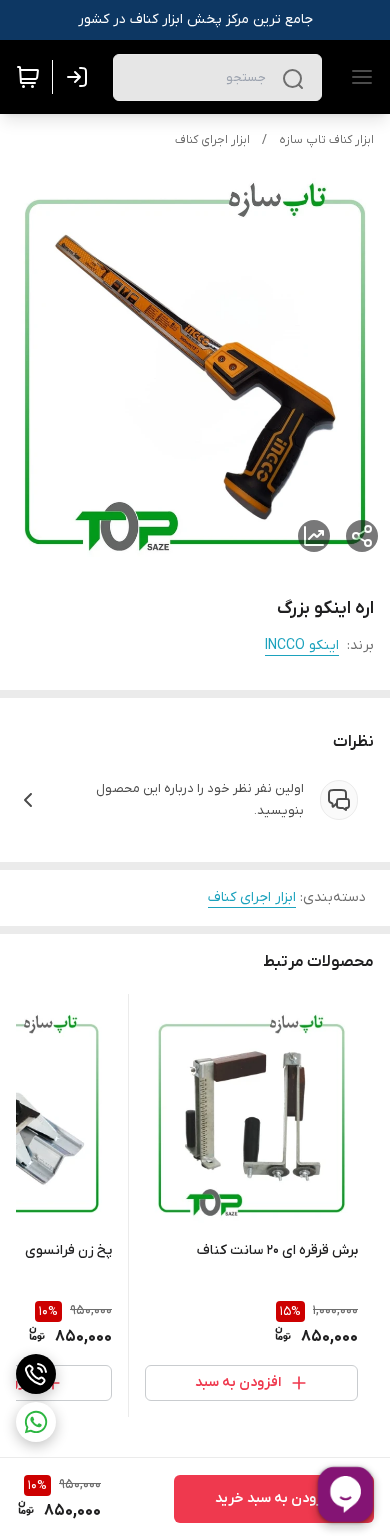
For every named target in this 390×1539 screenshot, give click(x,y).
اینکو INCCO (302, 645)
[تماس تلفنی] (36, 1374)
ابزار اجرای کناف (212, 140)
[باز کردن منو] (358, 77)
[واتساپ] (36, 1422)
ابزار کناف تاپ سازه (326, 140)
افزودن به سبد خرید (274, 1498)
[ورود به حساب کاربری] (81, 77)
